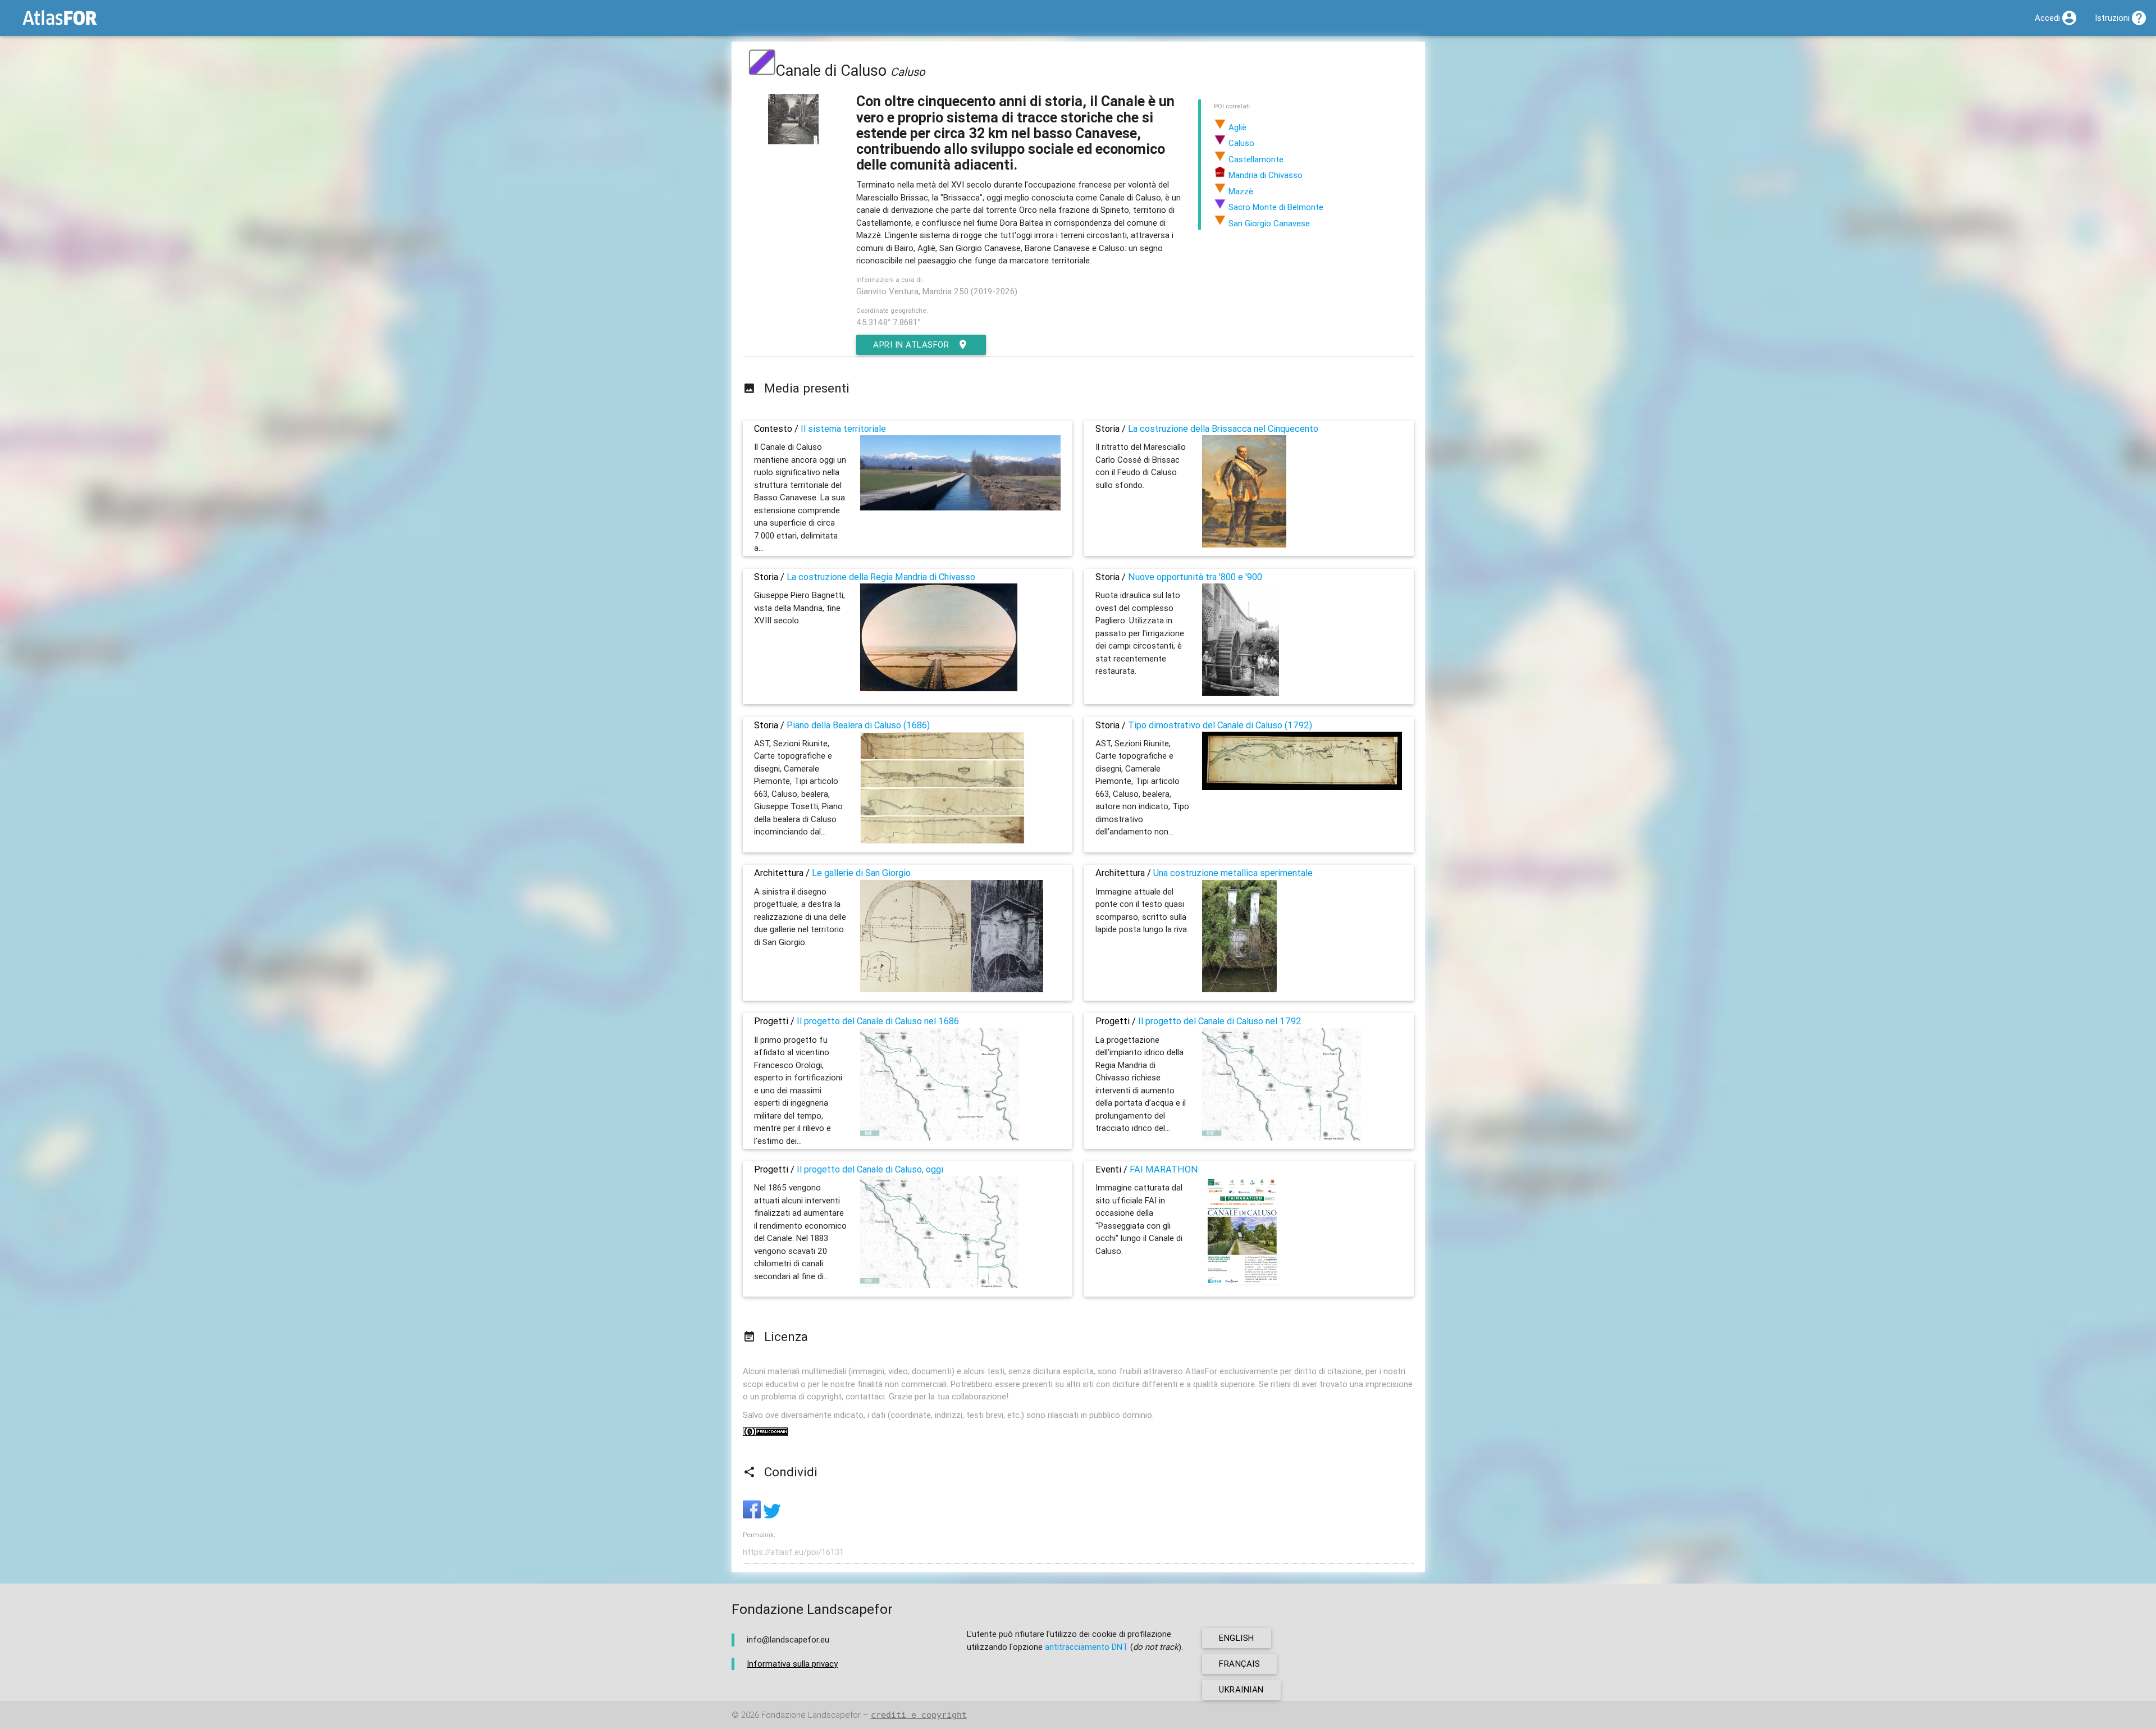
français (1239, 1664)
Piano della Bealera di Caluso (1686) (858, 725)
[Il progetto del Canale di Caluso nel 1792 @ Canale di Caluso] (1282, 1137)
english (1237, 1638)
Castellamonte (1255, 159)
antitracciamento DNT (1086, 1647)
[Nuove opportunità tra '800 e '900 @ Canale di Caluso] (1241, 693)
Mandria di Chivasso (1264, 175)
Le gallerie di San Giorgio (861, 873)
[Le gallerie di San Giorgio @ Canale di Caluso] (952, 989)
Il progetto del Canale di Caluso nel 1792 (1220, 1021)
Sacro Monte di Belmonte (1275, 207)
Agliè (1236, 127)
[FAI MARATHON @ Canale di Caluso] (1242, 1285)
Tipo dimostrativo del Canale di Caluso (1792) (1220, 725)
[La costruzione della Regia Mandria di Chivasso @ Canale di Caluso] (939, 688)
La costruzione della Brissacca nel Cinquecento (1223, 428)
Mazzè (1240, 191)
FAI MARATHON (1164, 1169)
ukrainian (1241, 1689)
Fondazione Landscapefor (811, 1715)
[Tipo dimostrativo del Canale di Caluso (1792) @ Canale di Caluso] (1302, 787)
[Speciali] (762, 70)
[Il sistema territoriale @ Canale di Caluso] (960, 507)
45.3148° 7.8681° (888, 322)
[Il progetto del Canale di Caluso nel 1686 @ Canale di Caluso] (940, 1137)
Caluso (1240, 143)
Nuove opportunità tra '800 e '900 (1195, 577)
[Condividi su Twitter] (772, 1515)
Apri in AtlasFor (911, 345)
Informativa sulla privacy (792, 1664)
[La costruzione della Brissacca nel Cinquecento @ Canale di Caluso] (1244, 544)
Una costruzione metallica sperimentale (1233, 873)
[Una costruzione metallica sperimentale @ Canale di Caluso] (1240, 989)
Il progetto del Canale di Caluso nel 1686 (878, 1021)
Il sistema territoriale (843, 428)
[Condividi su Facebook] (753, 1515)
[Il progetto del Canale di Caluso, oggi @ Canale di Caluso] (939, 1285)
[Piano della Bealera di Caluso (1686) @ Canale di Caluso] (942, 841)
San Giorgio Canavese (1268, 223)
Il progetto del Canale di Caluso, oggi (870, 1169)
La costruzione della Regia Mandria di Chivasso (881, 577)
